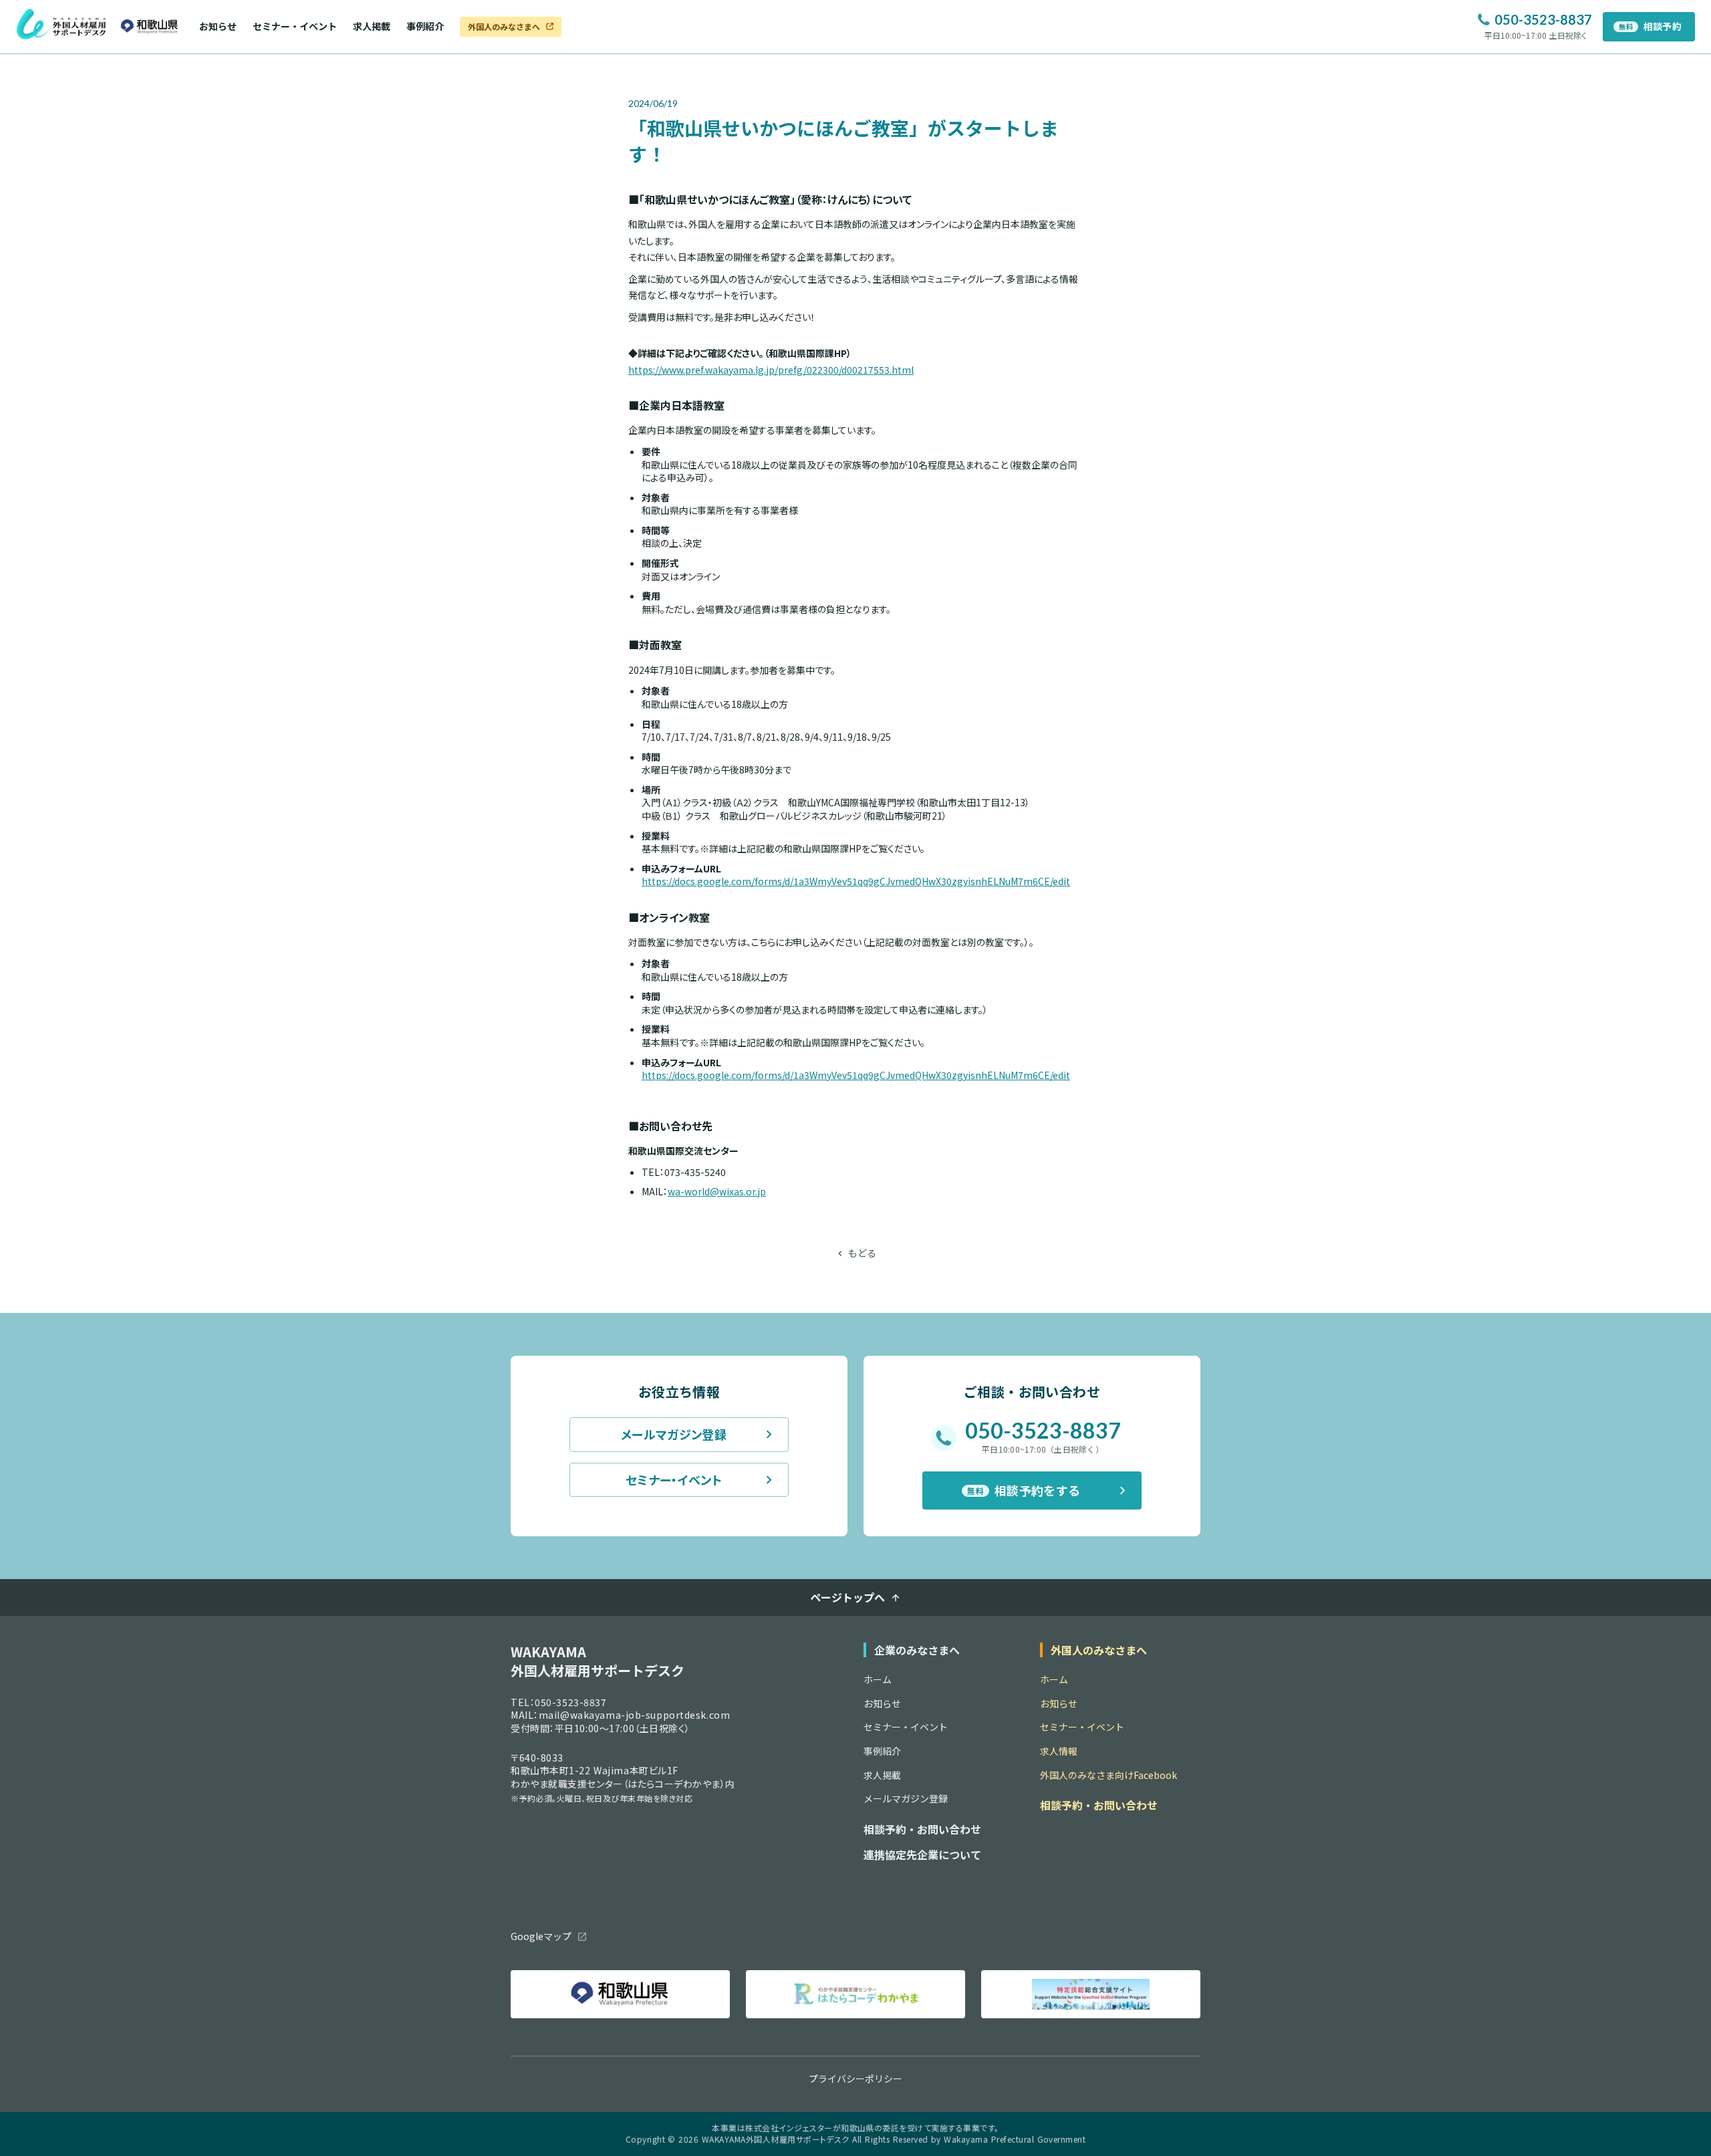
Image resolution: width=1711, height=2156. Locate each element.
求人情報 (1059, 1751)
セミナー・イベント (295, 26)
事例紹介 (425, 26)
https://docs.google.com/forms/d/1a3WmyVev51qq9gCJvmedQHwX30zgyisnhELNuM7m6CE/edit (856, 881)
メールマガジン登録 (906, 1799)
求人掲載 (372, 26)
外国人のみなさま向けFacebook (1108, 1775)
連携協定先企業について (922, 1854)
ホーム (878, 1680)
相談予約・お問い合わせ (922, 1829)
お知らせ (218, 26)
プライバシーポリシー (855, 2079)
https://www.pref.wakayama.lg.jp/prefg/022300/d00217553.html (771, 370)
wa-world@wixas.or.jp (717, 1191)
